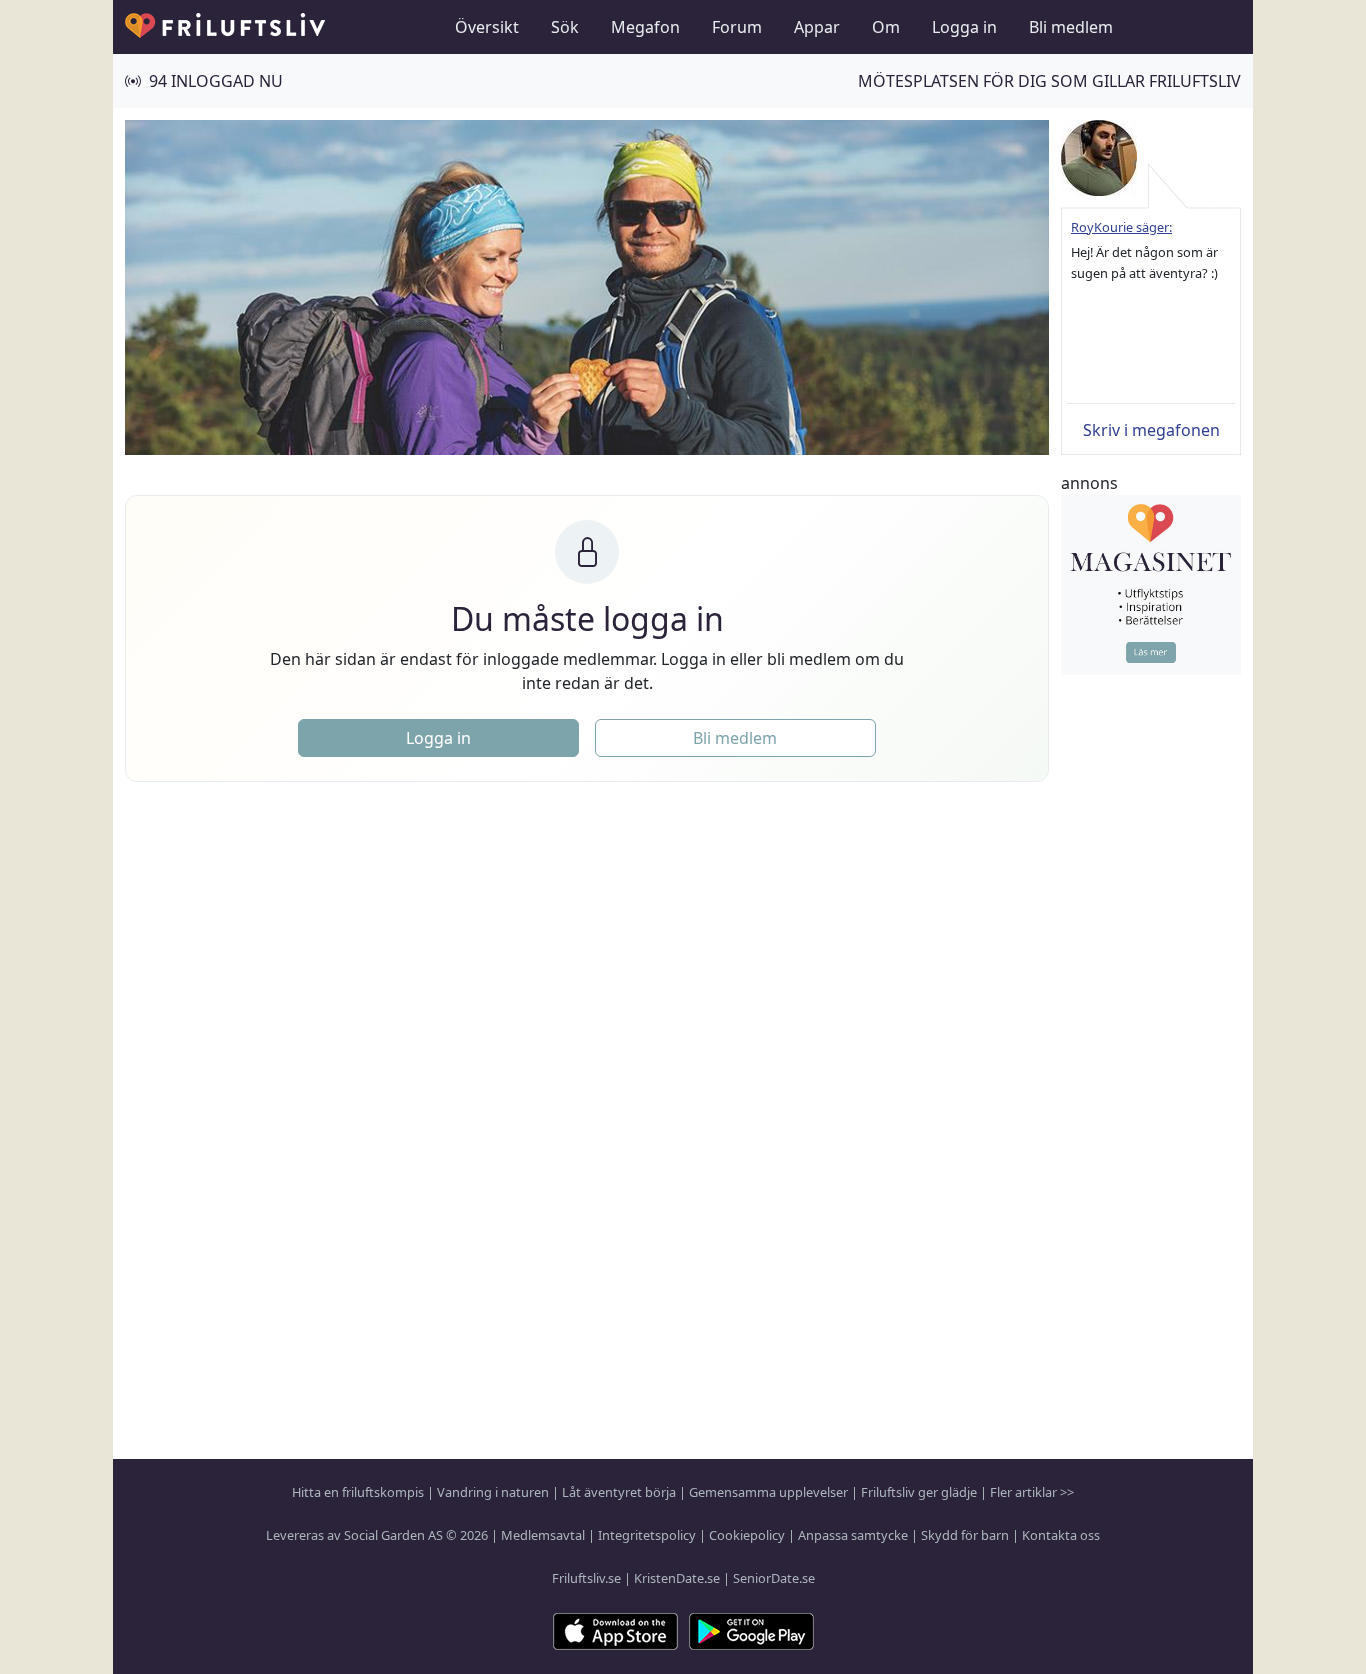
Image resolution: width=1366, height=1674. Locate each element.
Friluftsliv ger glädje (919, 1492)
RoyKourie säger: (1121, 227)
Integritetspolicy (647, 1535)
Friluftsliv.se (586, 1578)
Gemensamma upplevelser (768, 1492)
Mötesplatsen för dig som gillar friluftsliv (1049, 81)
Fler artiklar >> (1032, 1492)
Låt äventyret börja (619, 1492)
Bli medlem (1071, 27)
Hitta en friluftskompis (358, 1492)
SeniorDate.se (774, 1578)
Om (886, 27)
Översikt (487, 27)
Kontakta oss (1061, 1535)
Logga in (964, 27)
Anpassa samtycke (853, 1535)
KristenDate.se (677, 1578)
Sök (565, 27)
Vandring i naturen (493, 1492)
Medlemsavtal (543, 1535)
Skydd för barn (965, 1535)
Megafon (645, 27)
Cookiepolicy (747, 1535)
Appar (817, 27)
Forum (737, 27)
